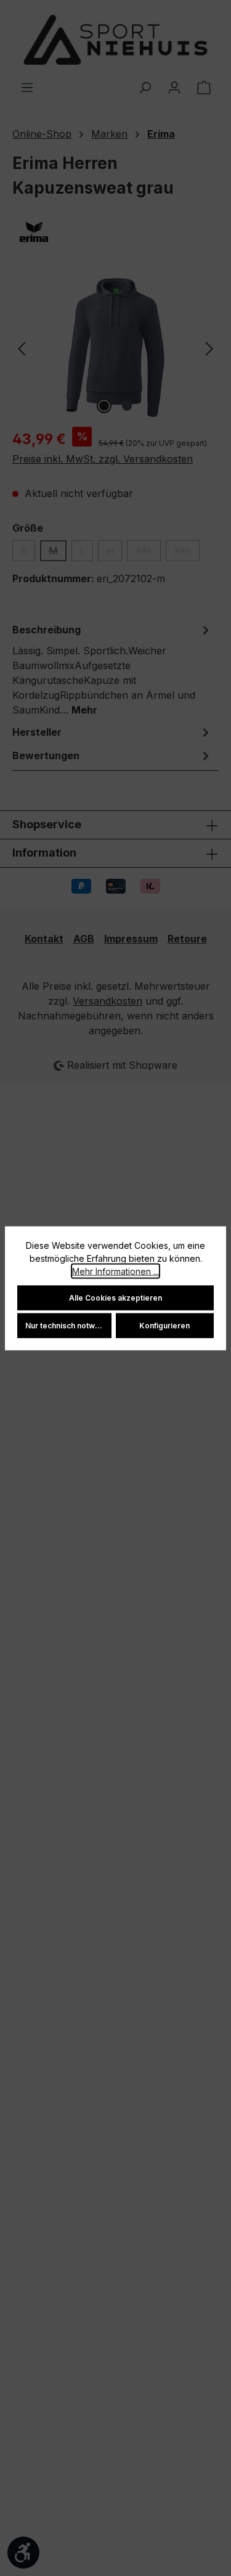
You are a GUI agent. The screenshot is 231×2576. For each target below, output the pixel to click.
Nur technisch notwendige (68, 1325)
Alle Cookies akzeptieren (115, 1297)
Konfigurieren (164, 1325)
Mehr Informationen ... (115, 1271)
